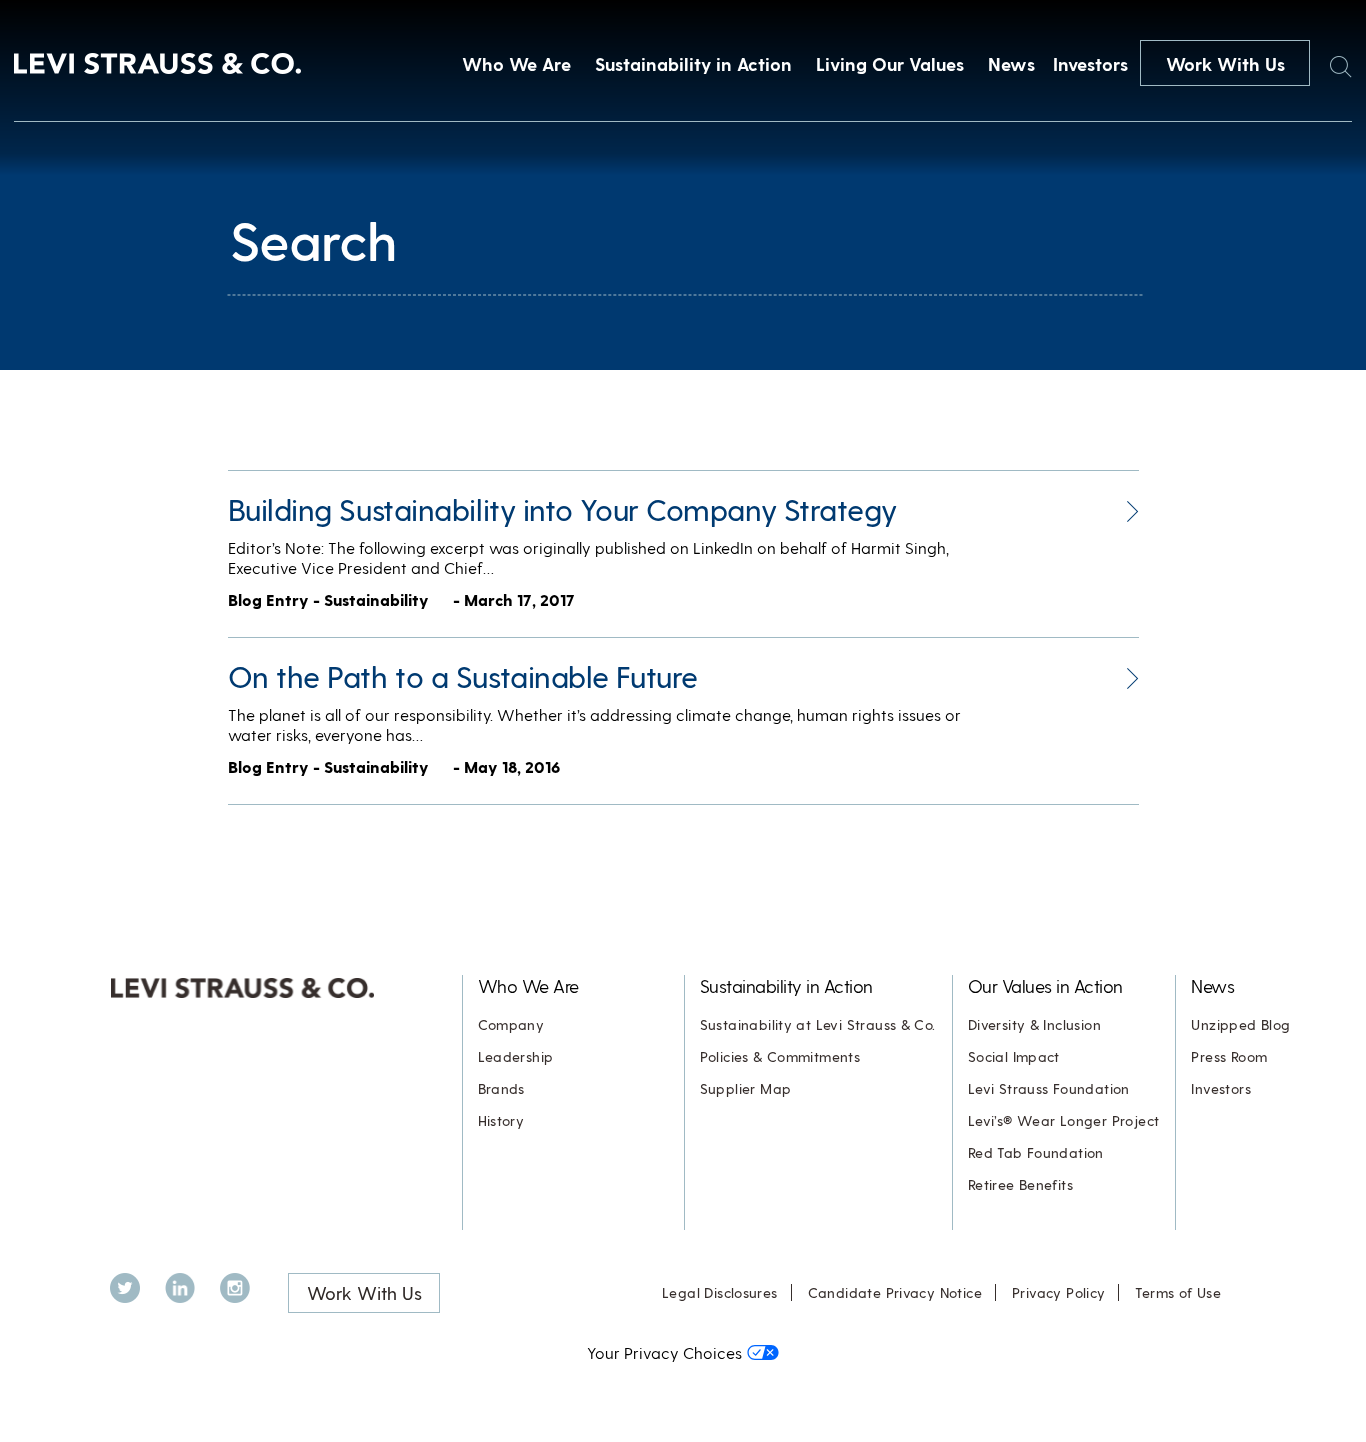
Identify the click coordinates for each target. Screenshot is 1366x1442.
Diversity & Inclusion (1034, 1024)
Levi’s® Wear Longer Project (1064, 1120)
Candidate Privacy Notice (895, 1292)
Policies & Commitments (780, 1056)
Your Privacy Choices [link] (664, 1352)
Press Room (1229, 1056)
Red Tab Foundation (1036, 1152)
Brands (501, 1088)
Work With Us (1225, 63)
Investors (1090, 63)
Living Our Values (890, 63)
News (1011, 63)
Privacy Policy (1058, 1292)
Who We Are (516, 63)
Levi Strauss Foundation (1049, 1088)
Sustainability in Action (693, 63)
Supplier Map (746, 1088)
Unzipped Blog (1240, 1024)
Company (511, 1024)
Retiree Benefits (1020, 1184)
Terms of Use (1178, 1292)
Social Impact (1014, 1056)
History (501, 1120)
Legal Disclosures (720, 1292)
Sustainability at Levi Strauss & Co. (818, 1024)
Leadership (516, 1056)
